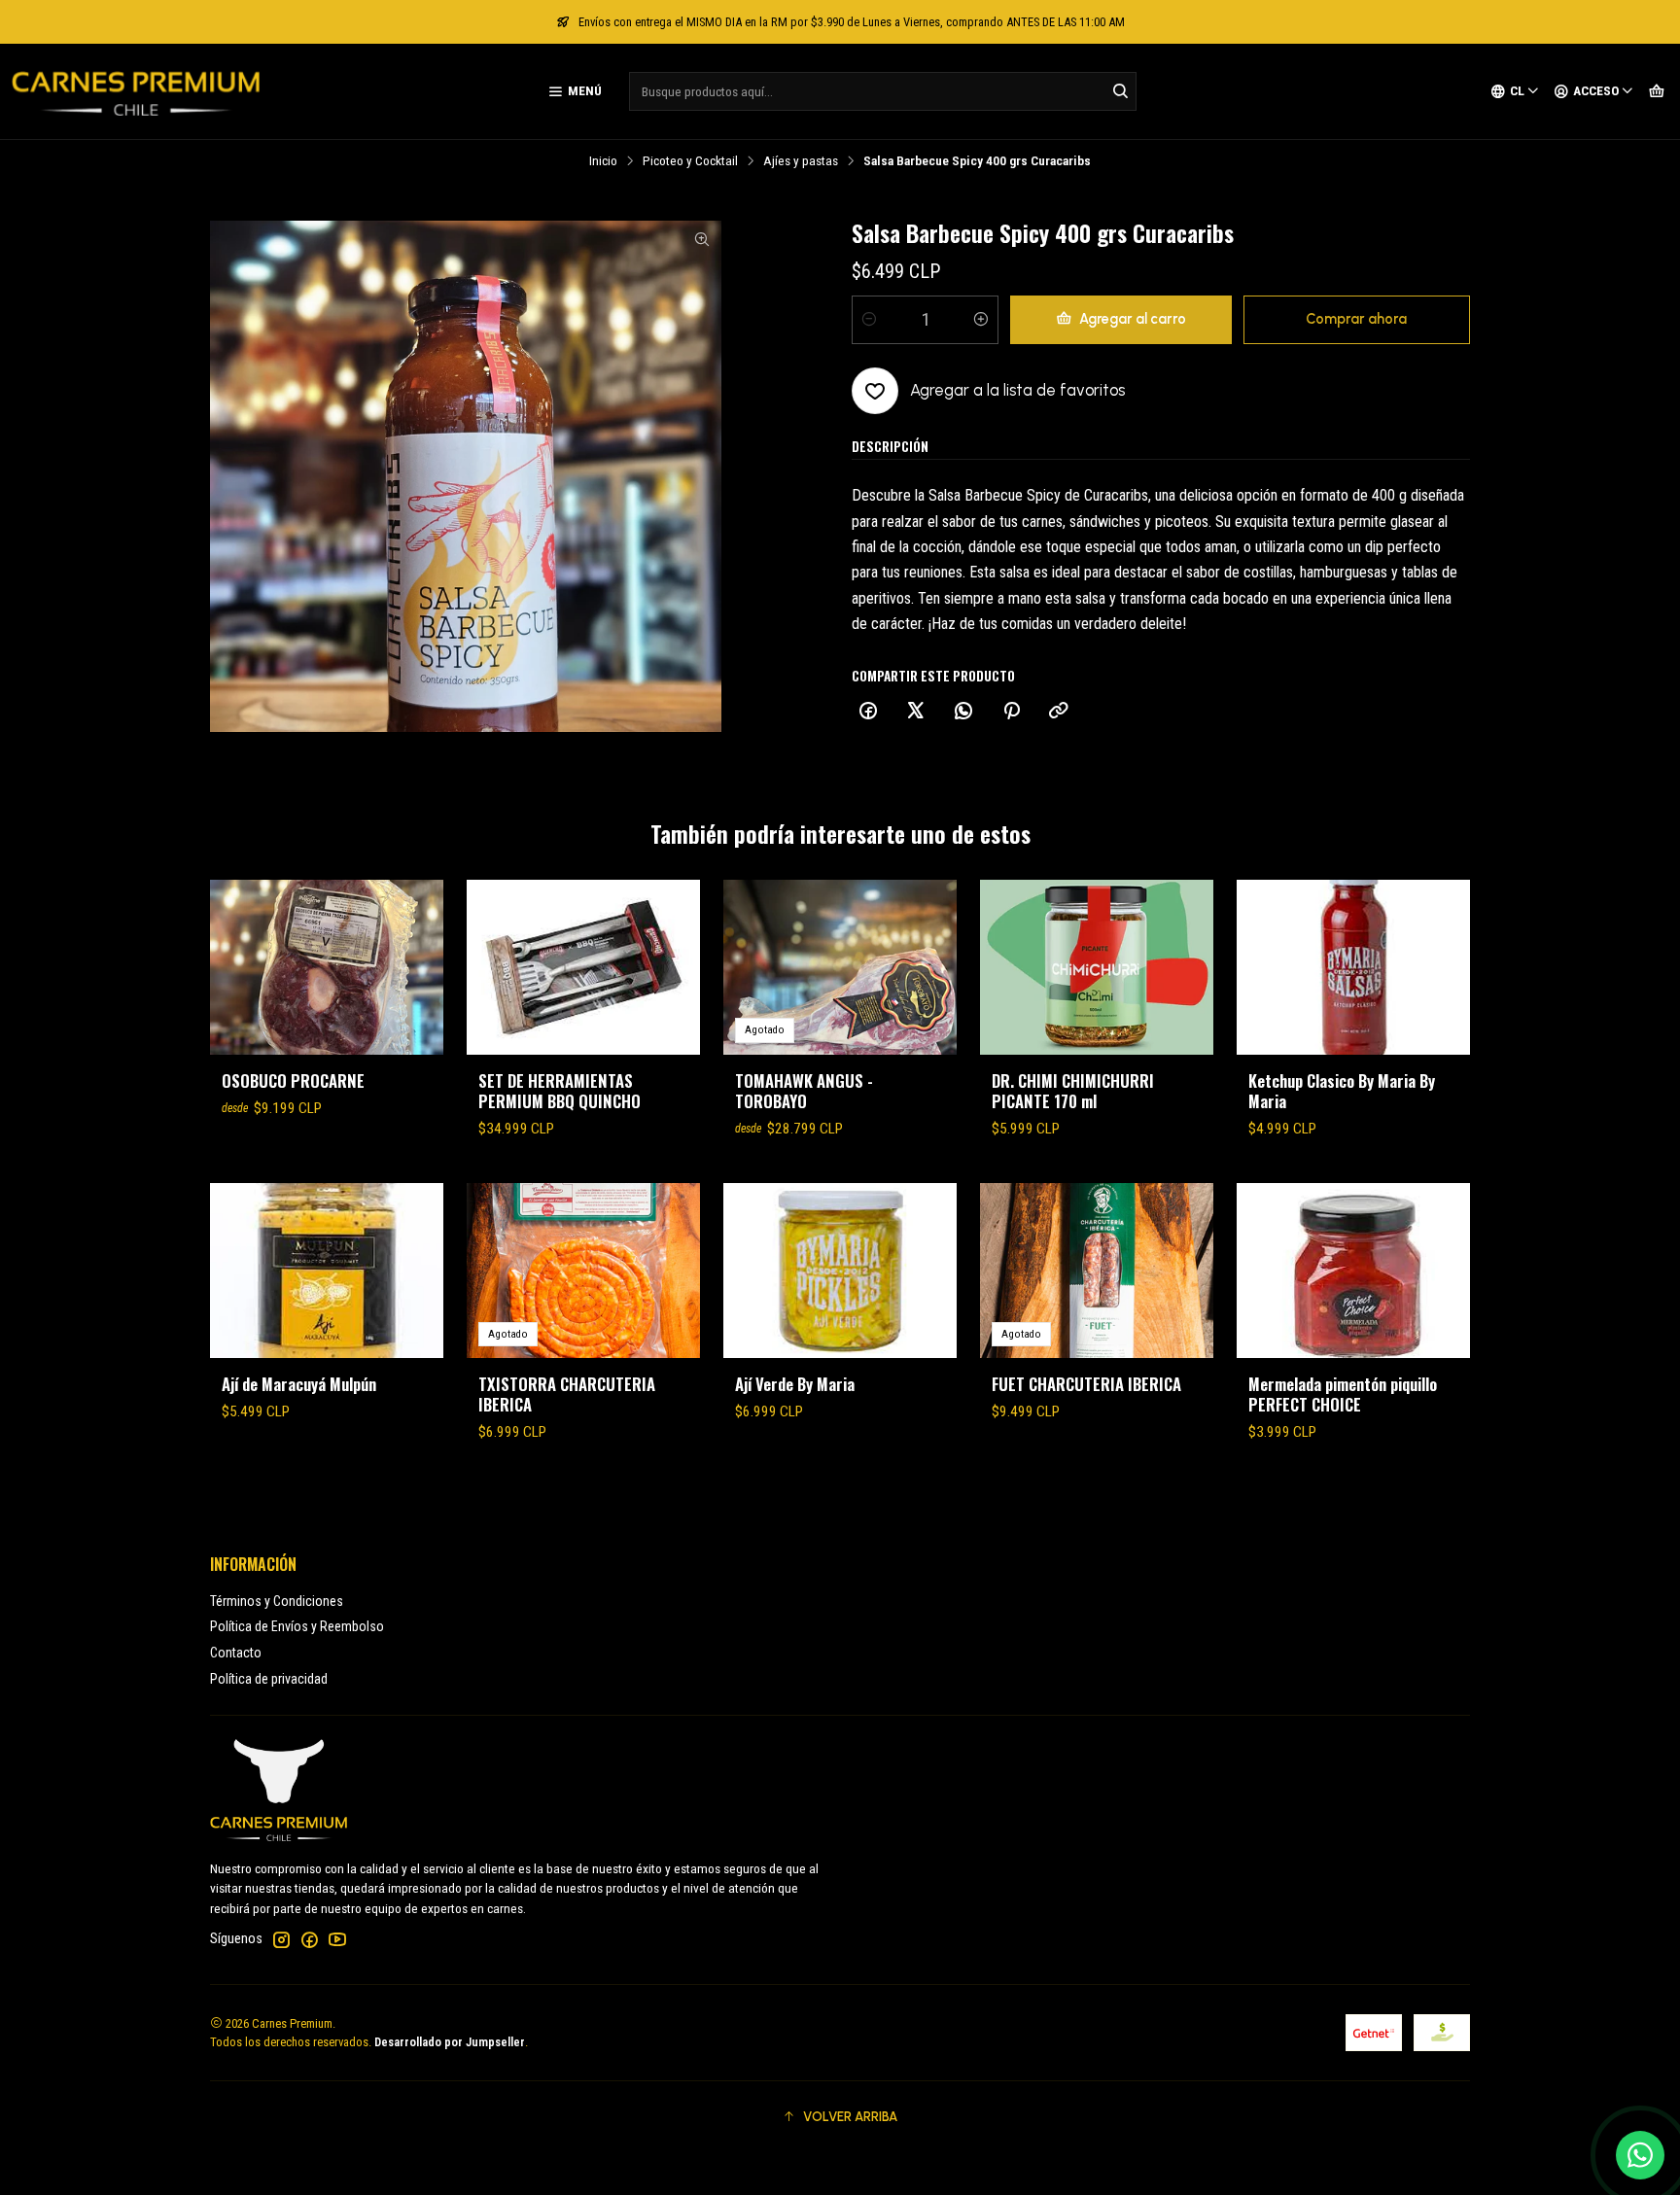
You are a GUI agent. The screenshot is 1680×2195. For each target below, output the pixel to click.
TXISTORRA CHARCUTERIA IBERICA (567, 1394)
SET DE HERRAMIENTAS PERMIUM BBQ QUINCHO (560, 1091)
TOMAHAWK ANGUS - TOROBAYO (804, 1091)
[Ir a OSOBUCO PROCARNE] (327, 967)
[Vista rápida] (408, 967)
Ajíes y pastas (801, 161)
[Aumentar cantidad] (981, 320)
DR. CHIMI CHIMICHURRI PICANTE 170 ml (1073, 1091)
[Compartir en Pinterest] (1011, 712)
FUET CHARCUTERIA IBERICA (1086, 1384)
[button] (840, 2116)
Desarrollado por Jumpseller (450, 2042)
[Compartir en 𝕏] (916, 712)
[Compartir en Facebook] (868, 712)
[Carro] (1657, 91)
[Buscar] (1120, 91)
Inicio (603, 161)
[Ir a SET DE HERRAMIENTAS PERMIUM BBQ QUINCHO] (583, 967)
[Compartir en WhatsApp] (963, 712)
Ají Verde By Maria (795, 1384)
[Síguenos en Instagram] (281, 1939)
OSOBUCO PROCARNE (293, 1080)
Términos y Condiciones (277, 1601)
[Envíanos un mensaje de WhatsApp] (1640, 2155)
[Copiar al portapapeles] (1059, 712)
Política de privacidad (269, 1679)
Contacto (236, 1653)
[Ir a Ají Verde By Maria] (840, 1271)
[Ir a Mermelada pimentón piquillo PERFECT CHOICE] (1353, 1271)
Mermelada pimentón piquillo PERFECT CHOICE (1343, 1394)
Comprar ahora (1356, 319)
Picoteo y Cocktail (690, 161)
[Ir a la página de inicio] (136, 91)
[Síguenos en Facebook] (309, 1939)
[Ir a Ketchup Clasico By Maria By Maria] (1353, 967)
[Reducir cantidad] (869, 320)
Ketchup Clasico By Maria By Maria (1342, 1091)
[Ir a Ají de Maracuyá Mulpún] (327, 1271)
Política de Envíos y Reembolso (297, 1626)
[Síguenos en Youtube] (337, 1939)
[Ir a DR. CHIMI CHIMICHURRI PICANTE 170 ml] (1097, 967)
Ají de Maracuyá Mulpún (299, 1384)
